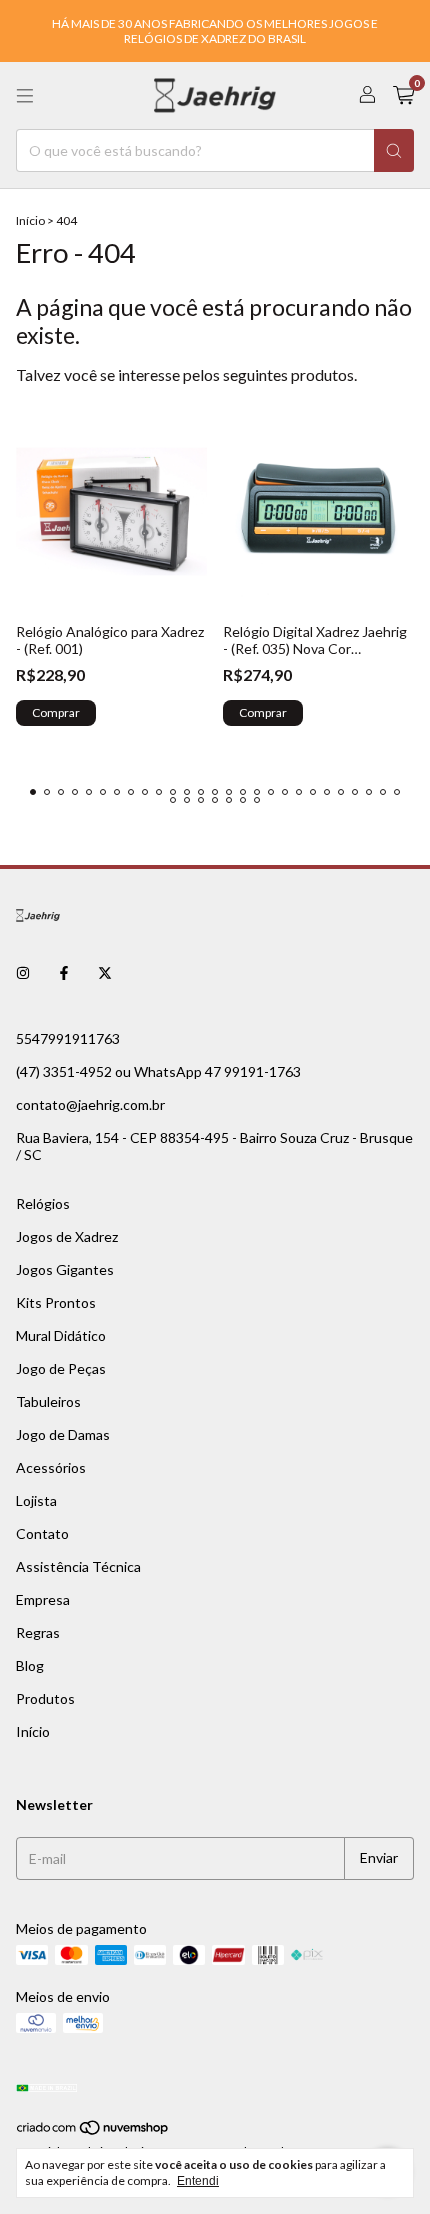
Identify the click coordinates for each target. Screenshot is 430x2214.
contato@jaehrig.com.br (90, 1104)
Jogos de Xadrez (67, 1236)
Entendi (198, 2181)
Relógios (43, 1203)
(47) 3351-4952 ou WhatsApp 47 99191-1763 (158, 1071)
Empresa (43, 1599)
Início (30, 220)
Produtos (45, 1698)
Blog (30, 1665)
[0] (403, 95)
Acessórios (51, 1467)
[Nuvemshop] (93, 2131)
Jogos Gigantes (65, 1269)
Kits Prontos (56, 1302)
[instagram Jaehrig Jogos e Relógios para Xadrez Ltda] (23, 973)
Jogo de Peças (61, 1368)
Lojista (36, 1500)
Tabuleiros (48, 1401)
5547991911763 (68, 1038)
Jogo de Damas (63, 1434)
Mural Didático (61, 1335)
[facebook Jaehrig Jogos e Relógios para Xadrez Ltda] (64, 973)
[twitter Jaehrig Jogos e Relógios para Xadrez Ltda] (105, 973)
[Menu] (25, 96)
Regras (38, 1632)
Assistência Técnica (78, 1566)
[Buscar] (394, 150)
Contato (42, 1533)
